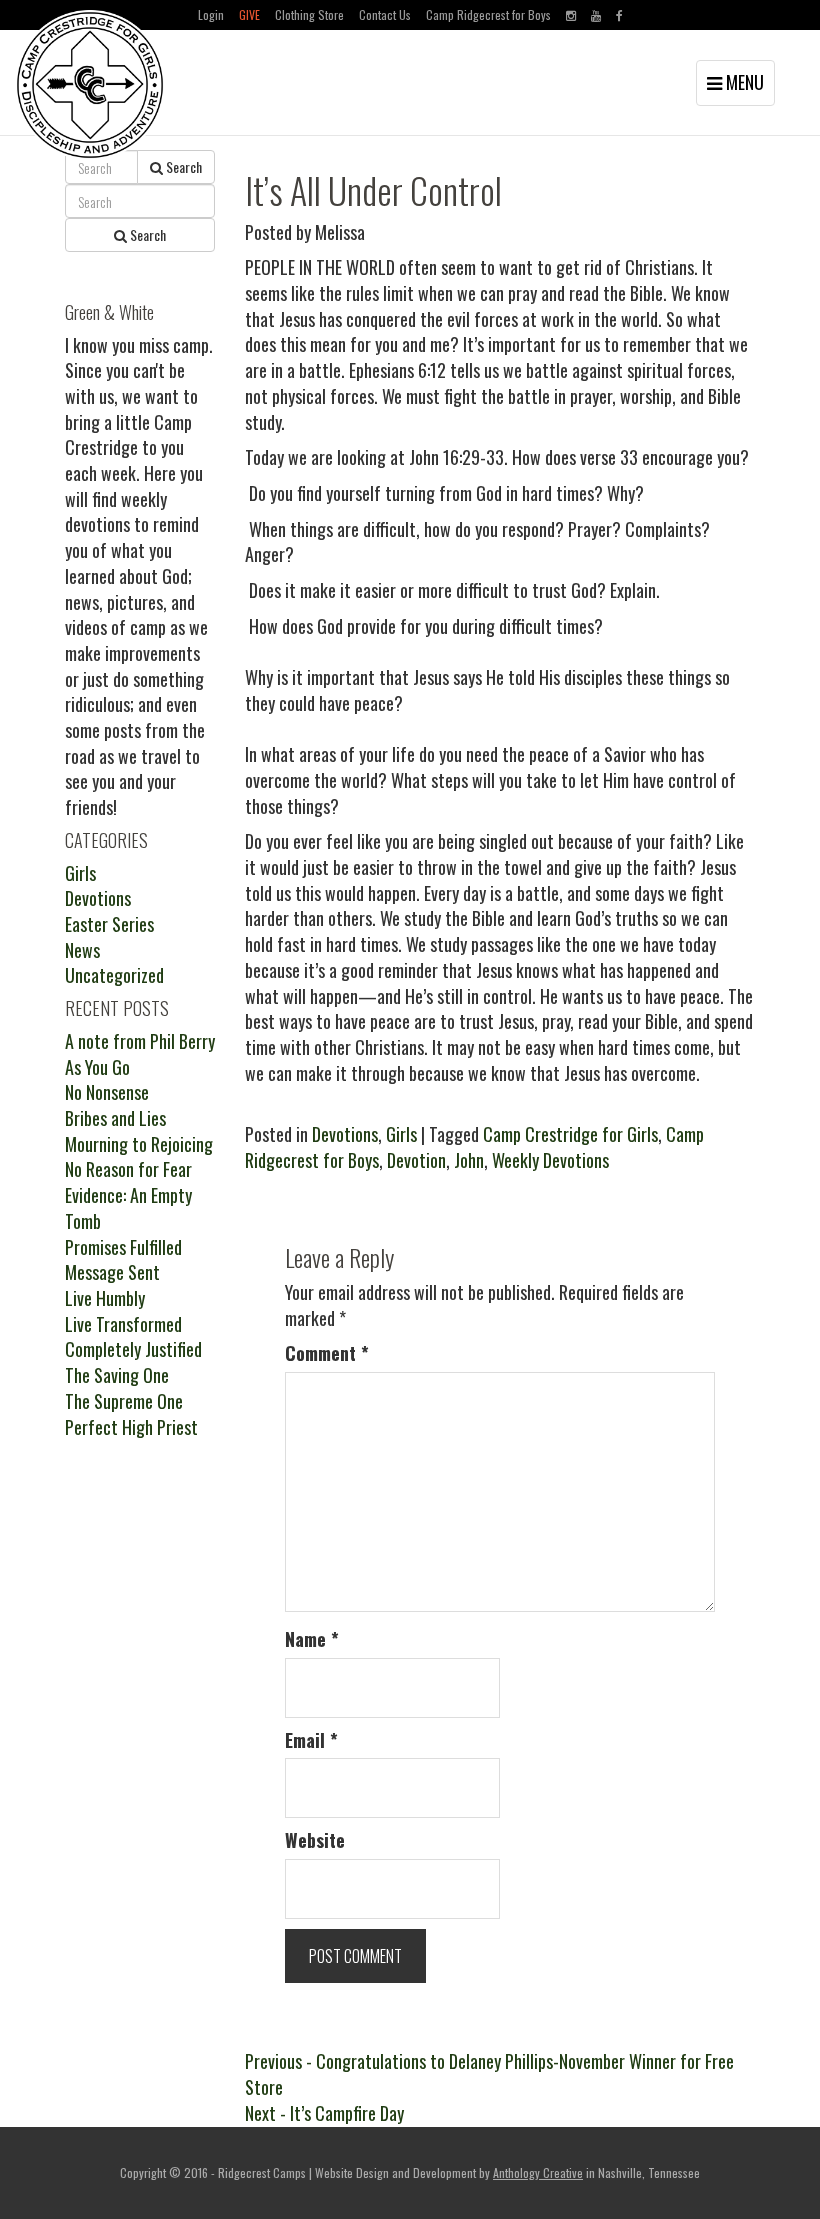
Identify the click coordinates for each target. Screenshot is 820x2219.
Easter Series (109, 924)
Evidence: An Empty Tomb (128, 1208)
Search (182, 166)
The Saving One (117, 1375)
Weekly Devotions (550, 1160)
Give (249, 14)
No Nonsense (107, 1092)
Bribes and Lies (115, 1118)
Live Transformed (123, 1324)
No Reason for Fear (128, 1169)
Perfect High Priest (131, 1427)
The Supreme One (124, 1401)
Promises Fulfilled (123, 1247)
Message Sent (112, 1272)
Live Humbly (105, 1298)
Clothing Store (309, 14)
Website (315, 1840)
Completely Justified (133, 1349)
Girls (401, 1134)
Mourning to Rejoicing (139, 1144)
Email (311, 1740)
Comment (327, 1353)
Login (211, 14)
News (82, 950)
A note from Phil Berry (140, 1041)
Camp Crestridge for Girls (570, 1134)
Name (312, 1639)
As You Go (97, 1067)
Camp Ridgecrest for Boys (488, 14)
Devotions (345, 1134)
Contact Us (385, 14)
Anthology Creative (538, 2172)
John (469, 1160)
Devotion (416, 1160)
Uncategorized (114, 975)
